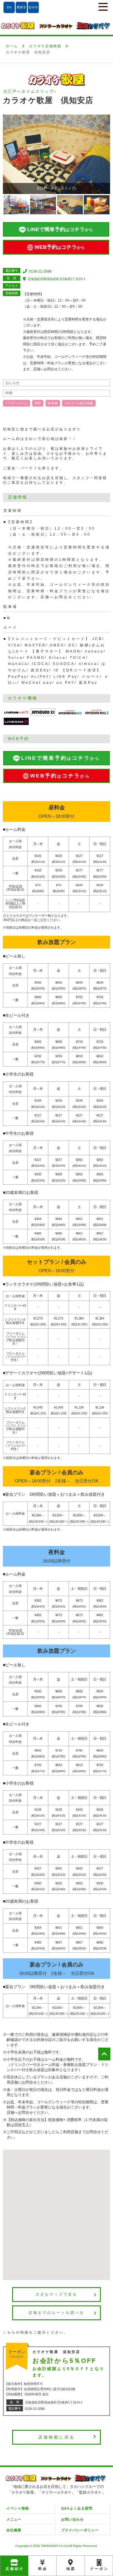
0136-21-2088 (40, 271)
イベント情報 (18, 2508)
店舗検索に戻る (57, 2437)
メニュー (14, 2519)
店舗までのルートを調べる (57, 2313)
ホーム (12, 46)
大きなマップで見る (57, 2294)
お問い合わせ (72, 2519)
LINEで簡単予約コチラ (60, 229)
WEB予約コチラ (60, 247)
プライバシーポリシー (80, 2530)
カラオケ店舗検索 (45, 46)
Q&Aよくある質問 (77, 2508)
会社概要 (14, 2530)
